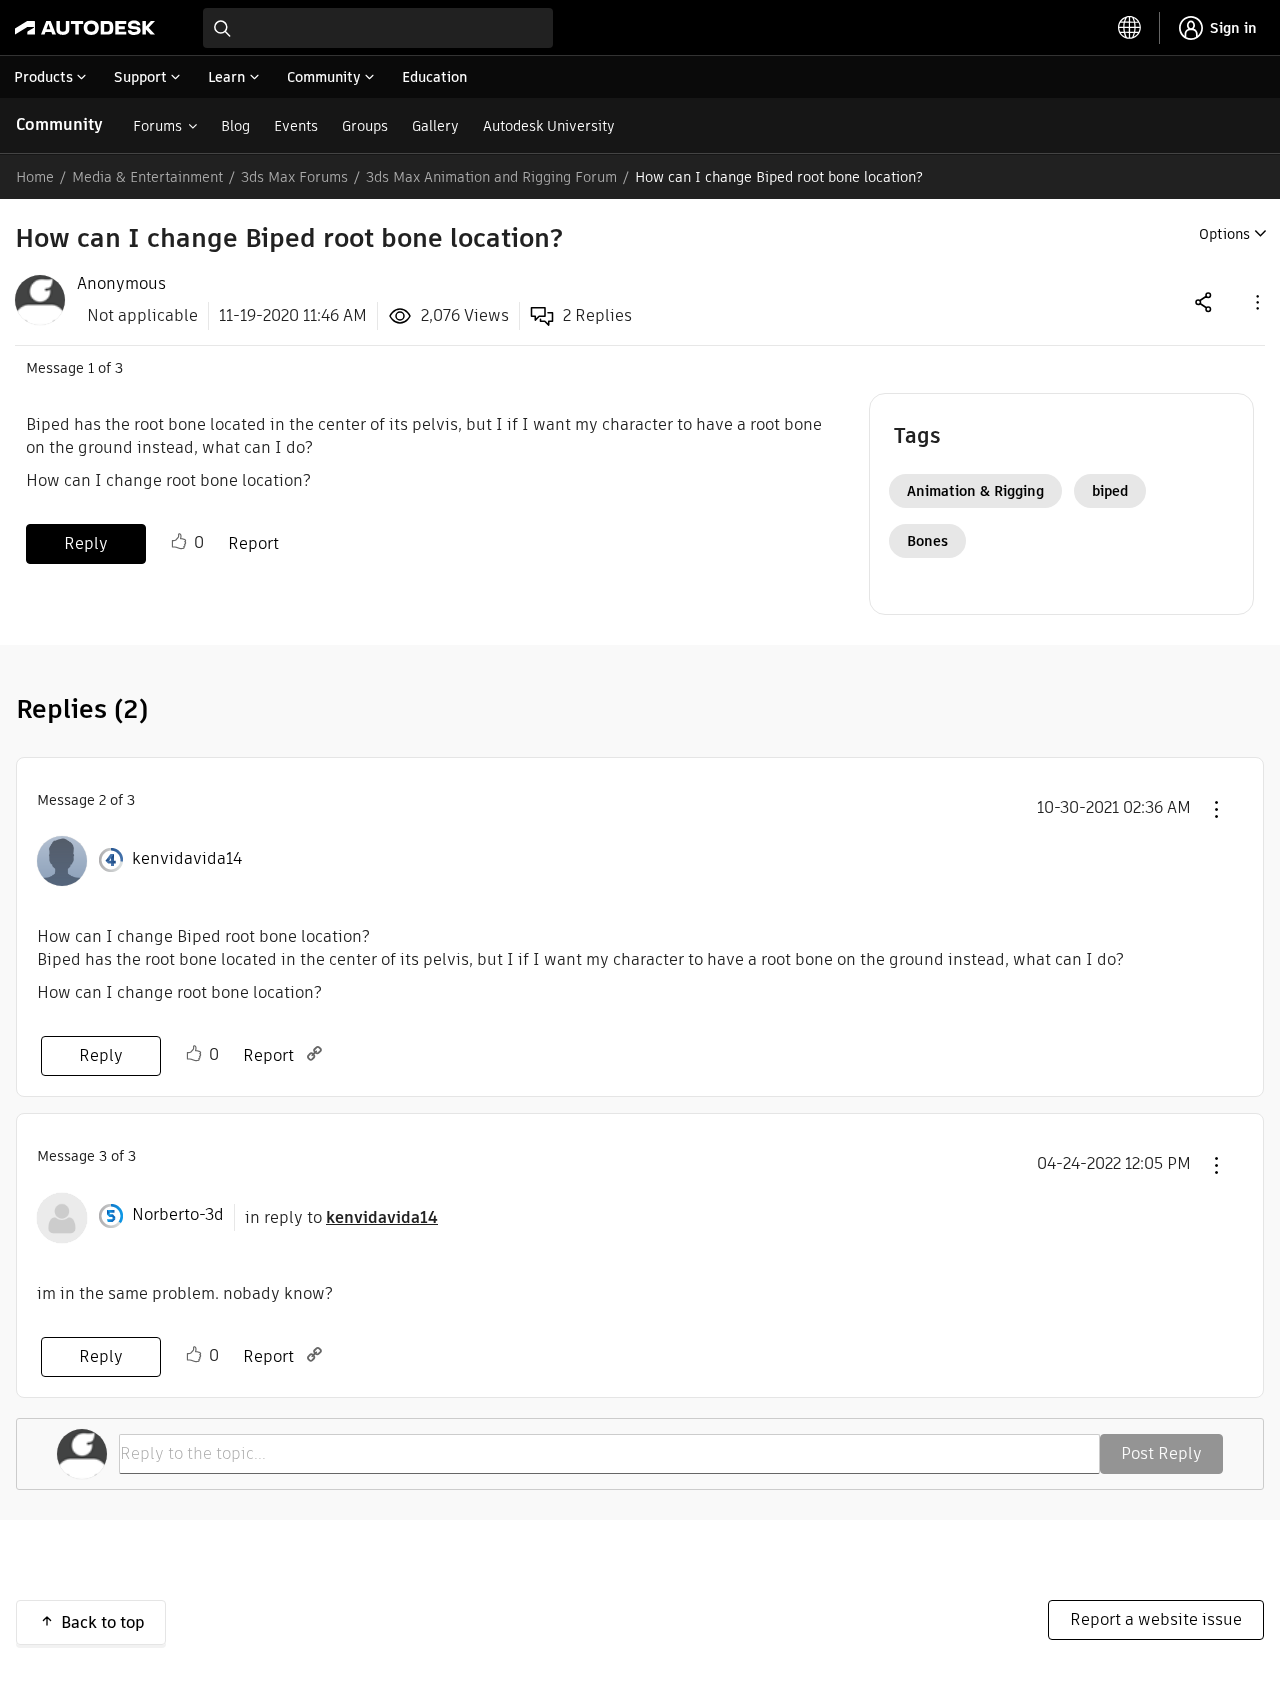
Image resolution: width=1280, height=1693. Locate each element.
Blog (235, 126)
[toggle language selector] (1130, 28)
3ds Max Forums (294, 177)
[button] (1256, 301)
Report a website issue (1156, 1619)
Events (296, 126)
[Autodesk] (85, 28)
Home (35, 177)
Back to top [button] (103, 1622)
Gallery (435, 126)
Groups (365, 126)
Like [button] (179, 542)
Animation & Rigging (975, 491)
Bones (927, 541)
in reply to (341, 1217)
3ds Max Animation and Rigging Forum (491, 177)
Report (253, 543)
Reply (86, 543)
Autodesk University (549, 126)
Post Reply (1161, 1453)
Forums (157, 126)
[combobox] (378, 28)
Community (59, 124)
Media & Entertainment (147, 177)
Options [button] (1224, 234)
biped (1110, 491)
